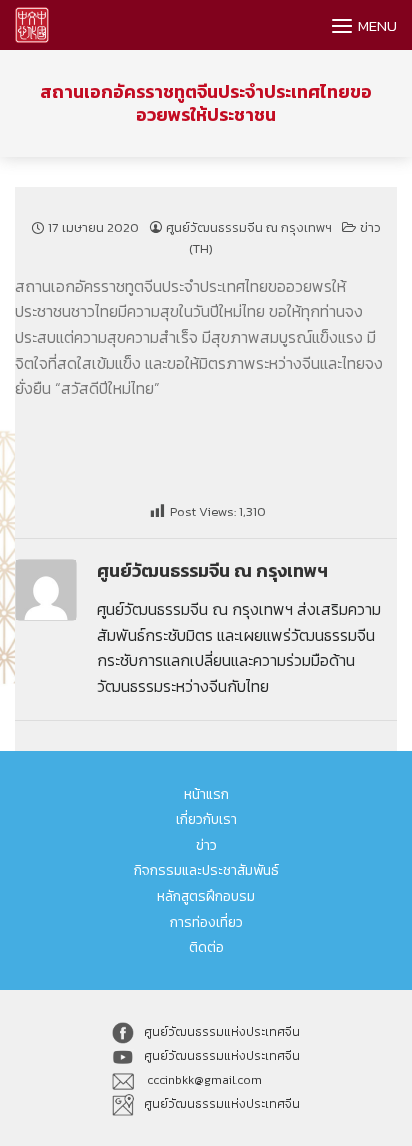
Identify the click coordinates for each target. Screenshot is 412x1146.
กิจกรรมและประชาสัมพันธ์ (206, 870)
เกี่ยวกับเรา (206, 819)
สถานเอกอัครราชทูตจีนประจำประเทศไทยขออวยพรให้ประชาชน (206, 103)
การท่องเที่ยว (206, 922)
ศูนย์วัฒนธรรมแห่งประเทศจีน (222, 1032)
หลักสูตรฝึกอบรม (206, 896)
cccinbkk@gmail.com (203, 1080)
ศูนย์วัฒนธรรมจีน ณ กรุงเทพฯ (249, 227)
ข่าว (206, 845)
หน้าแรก (206, 794)
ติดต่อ (206, 947)
